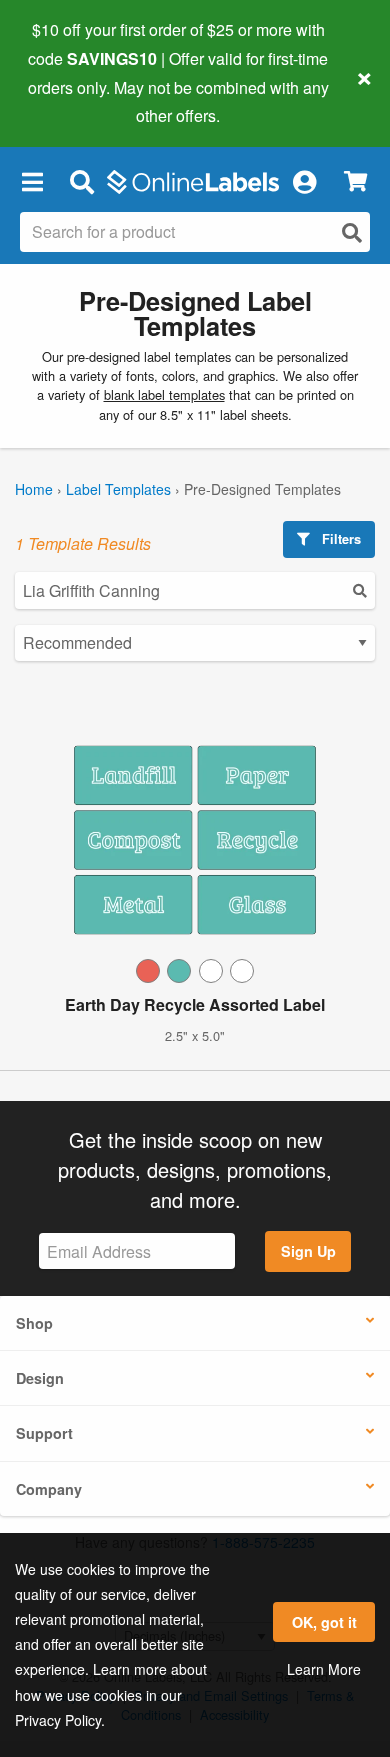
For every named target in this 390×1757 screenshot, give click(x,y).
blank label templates (164, 394)
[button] (32, 181)
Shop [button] (34, 1323)
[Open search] (352, 232)
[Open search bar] (81, 181)
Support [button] (44, 1433)
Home (34, 489)
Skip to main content (72, 101)
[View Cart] (355, 181)
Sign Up (308, 1251)
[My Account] (304, 181)
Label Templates (118, 489)
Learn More (324, 1669)
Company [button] (49, 1489)
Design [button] (40, 1378)
